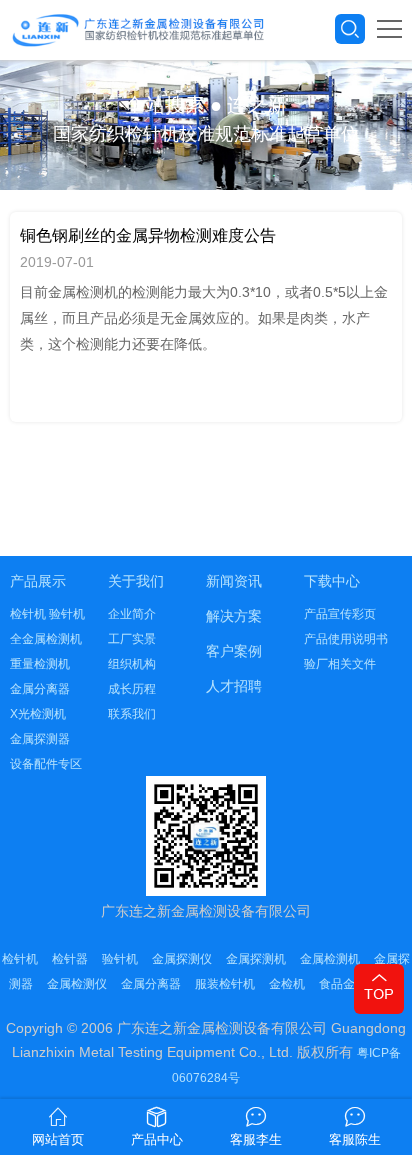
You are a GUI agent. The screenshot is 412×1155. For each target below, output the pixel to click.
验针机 (120, 959)
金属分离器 (40, 689)
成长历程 (132, 689)
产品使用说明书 (346, 639)
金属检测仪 (77, 984)
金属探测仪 (182, 959)
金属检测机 (330, 959)
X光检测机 (38, 714)
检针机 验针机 (47, 614)
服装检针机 (225, 984)
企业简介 (132, 614)
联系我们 (132, 714)
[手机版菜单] (389, 29)
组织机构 (132, 664)
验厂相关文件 (340, 664)
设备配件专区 (46, 764)
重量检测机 (40, 664)
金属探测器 (40, 739)
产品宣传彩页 (340, 614)
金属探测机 (256, 959)
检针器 (70, 959)
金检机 (287, 984)
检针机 (20, 959)
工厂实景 (132, 639)
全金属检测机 (46, 639)
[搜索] (350, 29)
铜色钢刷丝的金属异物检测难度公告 (148, 235)
